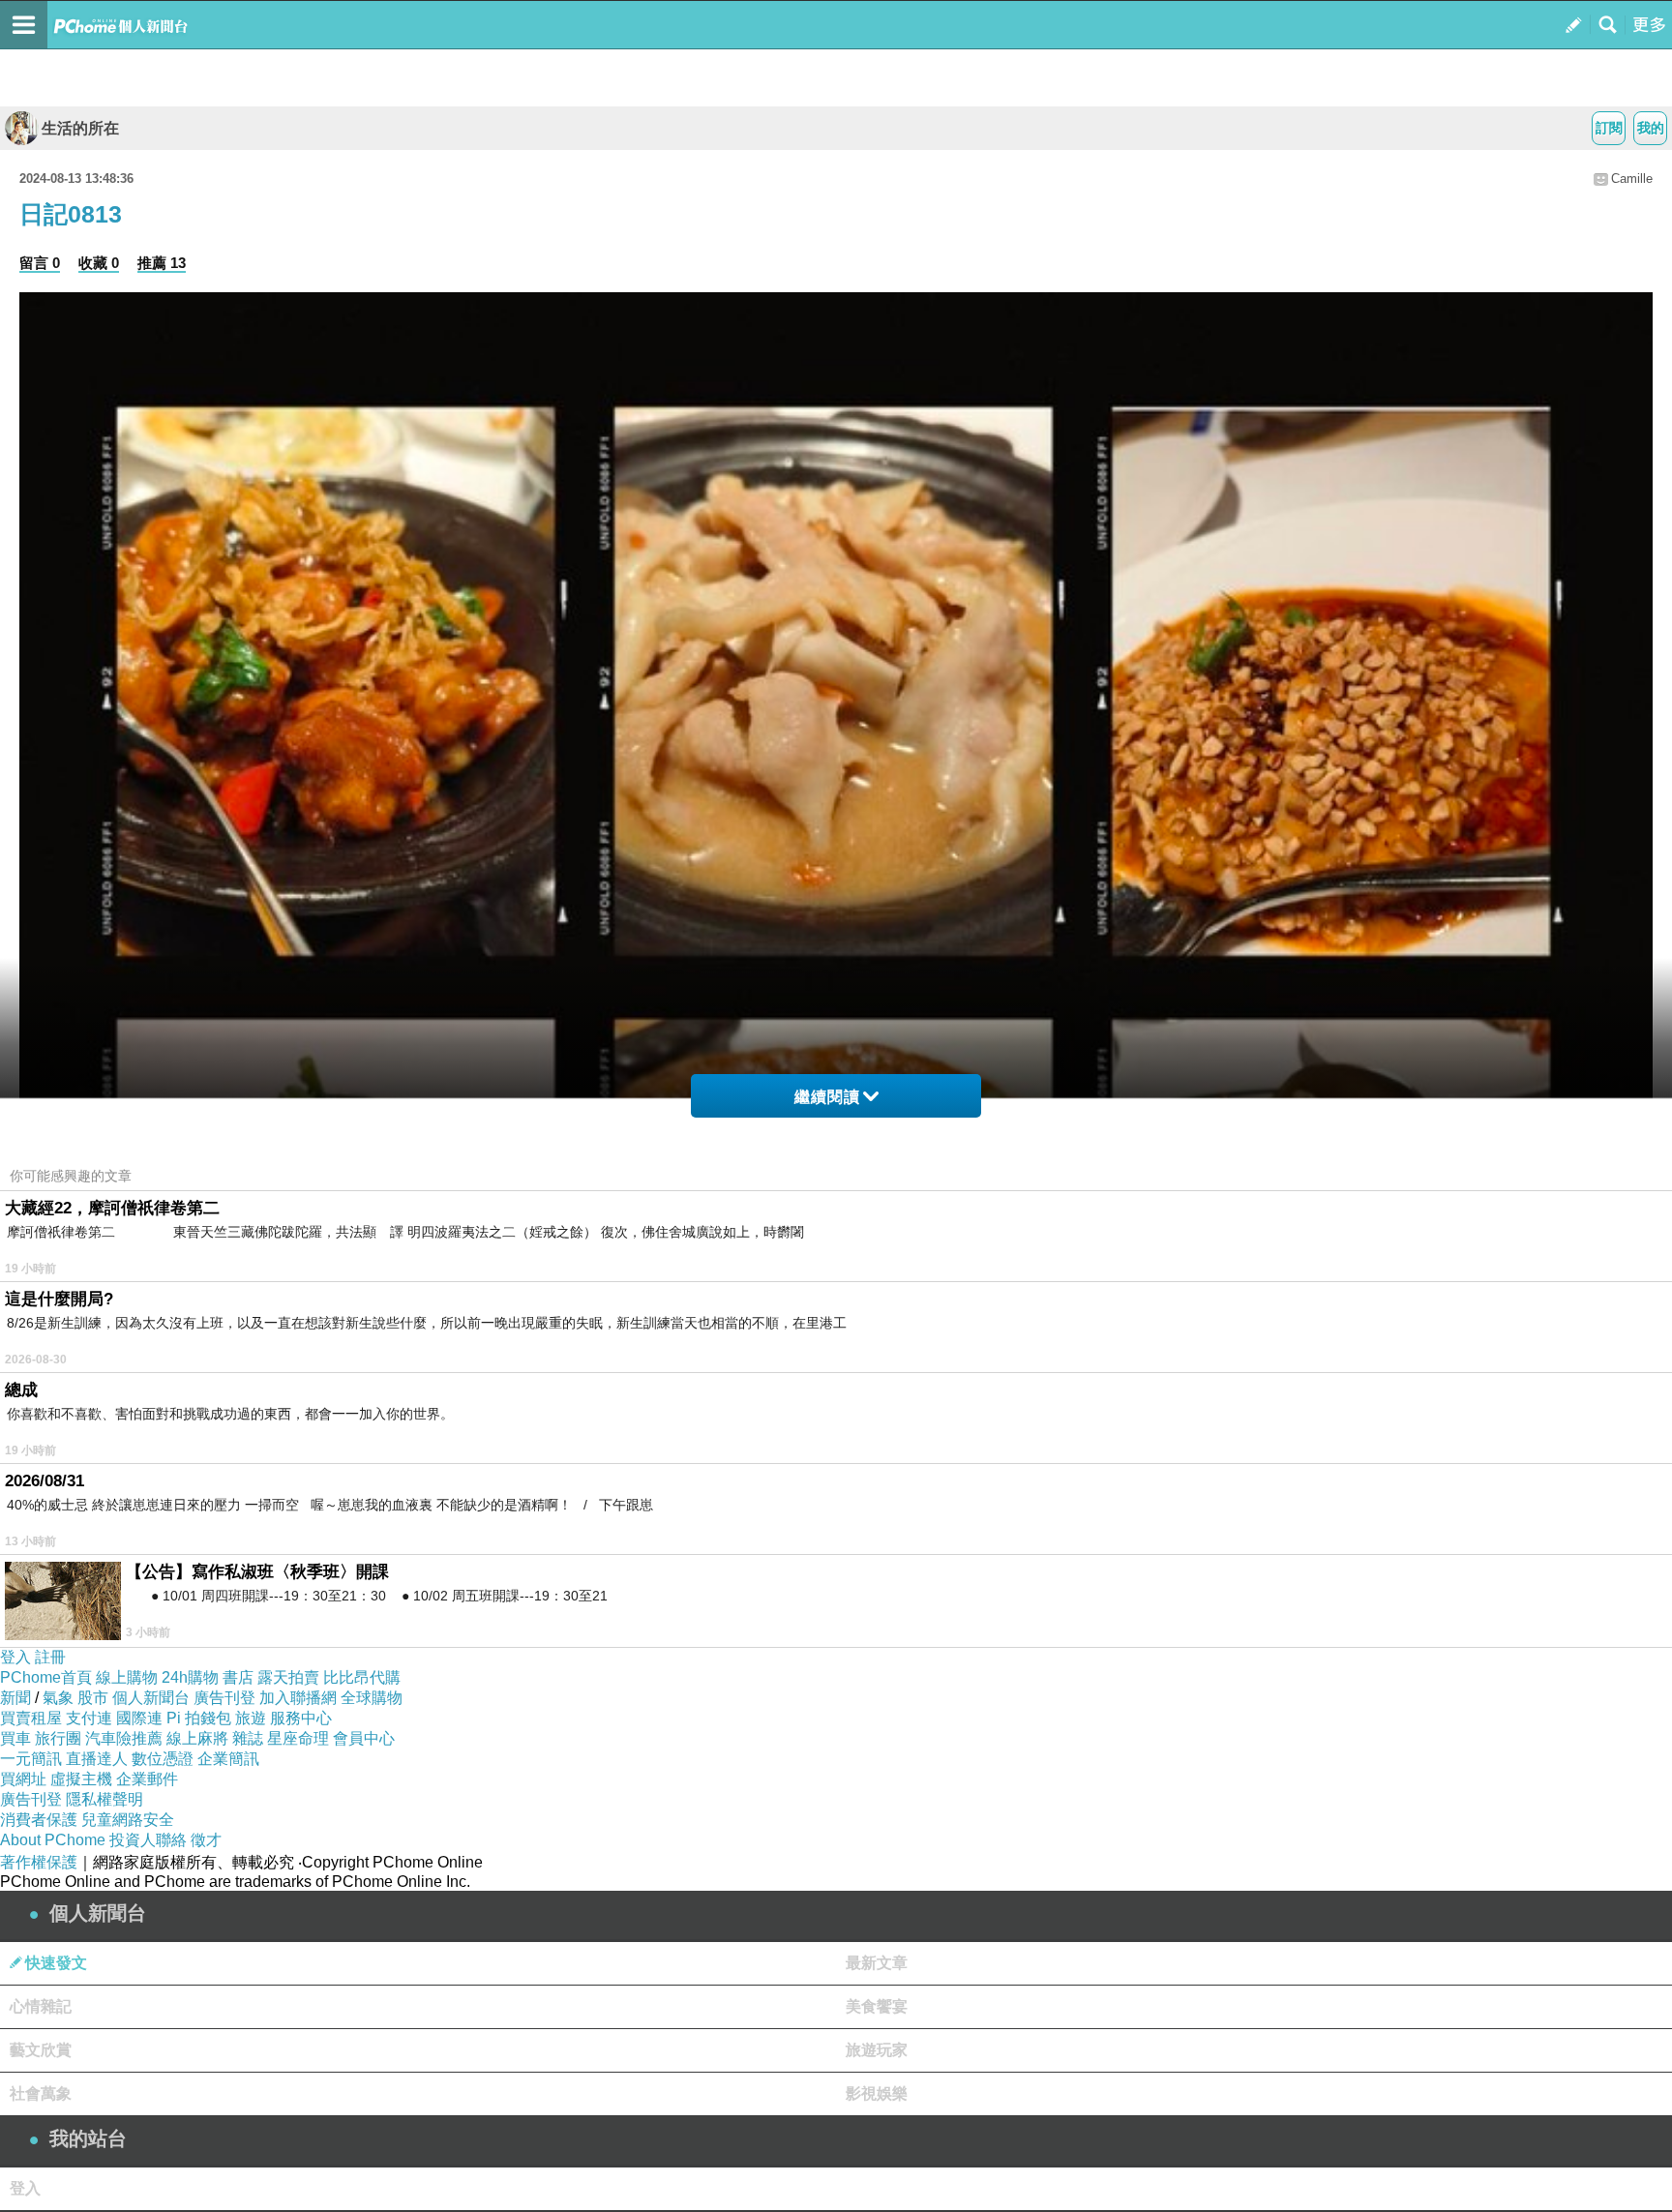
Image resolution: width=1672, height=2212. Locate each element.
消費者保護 (39, 1820)
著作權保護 (39, 1862)
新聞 (15, 1698)
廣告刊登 (224, 1698)
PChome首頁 (46, 1677)
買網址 (23, 1779)
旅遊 (251, 1718)
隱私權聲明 (104, 1799)
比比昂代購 (362, 1677)
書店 (238, 1677)
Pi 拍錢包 (199, 1718)
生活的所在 (80, 128)
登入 (15, 1657)
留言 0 (40, 263)
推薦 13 (162, 263)
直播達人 (97, 1759)
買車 (15, 1738)
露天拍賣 (288, 1677)
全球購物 (372, 1698)
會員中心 (364, 1738)
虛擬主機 (81, 1779)
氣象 (58, 1698)
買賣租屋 (31, 1718)
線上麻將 (197, 1738)
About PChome (53, 1840)
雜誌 (248, 1738)
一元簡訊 (31, 1759)
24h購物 (190, 1677)
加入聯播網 (298, 1698)
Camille (1632, 179)
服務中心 (301, 1718)
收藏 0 (99, 263)
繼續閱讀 (827, 1097)
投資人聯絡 (148, 1840)
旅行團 (58, 1738)
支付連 (89, 1718)
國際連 (139, 1718)
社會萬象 (41, 2093)
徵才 (206, 1840)
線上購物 (127, 1677)
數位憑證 (163, 1759)
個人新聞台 (151, 1698)
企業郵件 (147, 1779)
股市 (93, 1698)
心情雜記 (41, 2006)
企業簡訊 (228, 1759)
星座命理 (298, 1738)
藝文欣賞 (41, 2050)
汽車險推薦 (124, 1738)
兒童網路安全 (128, 1820)
